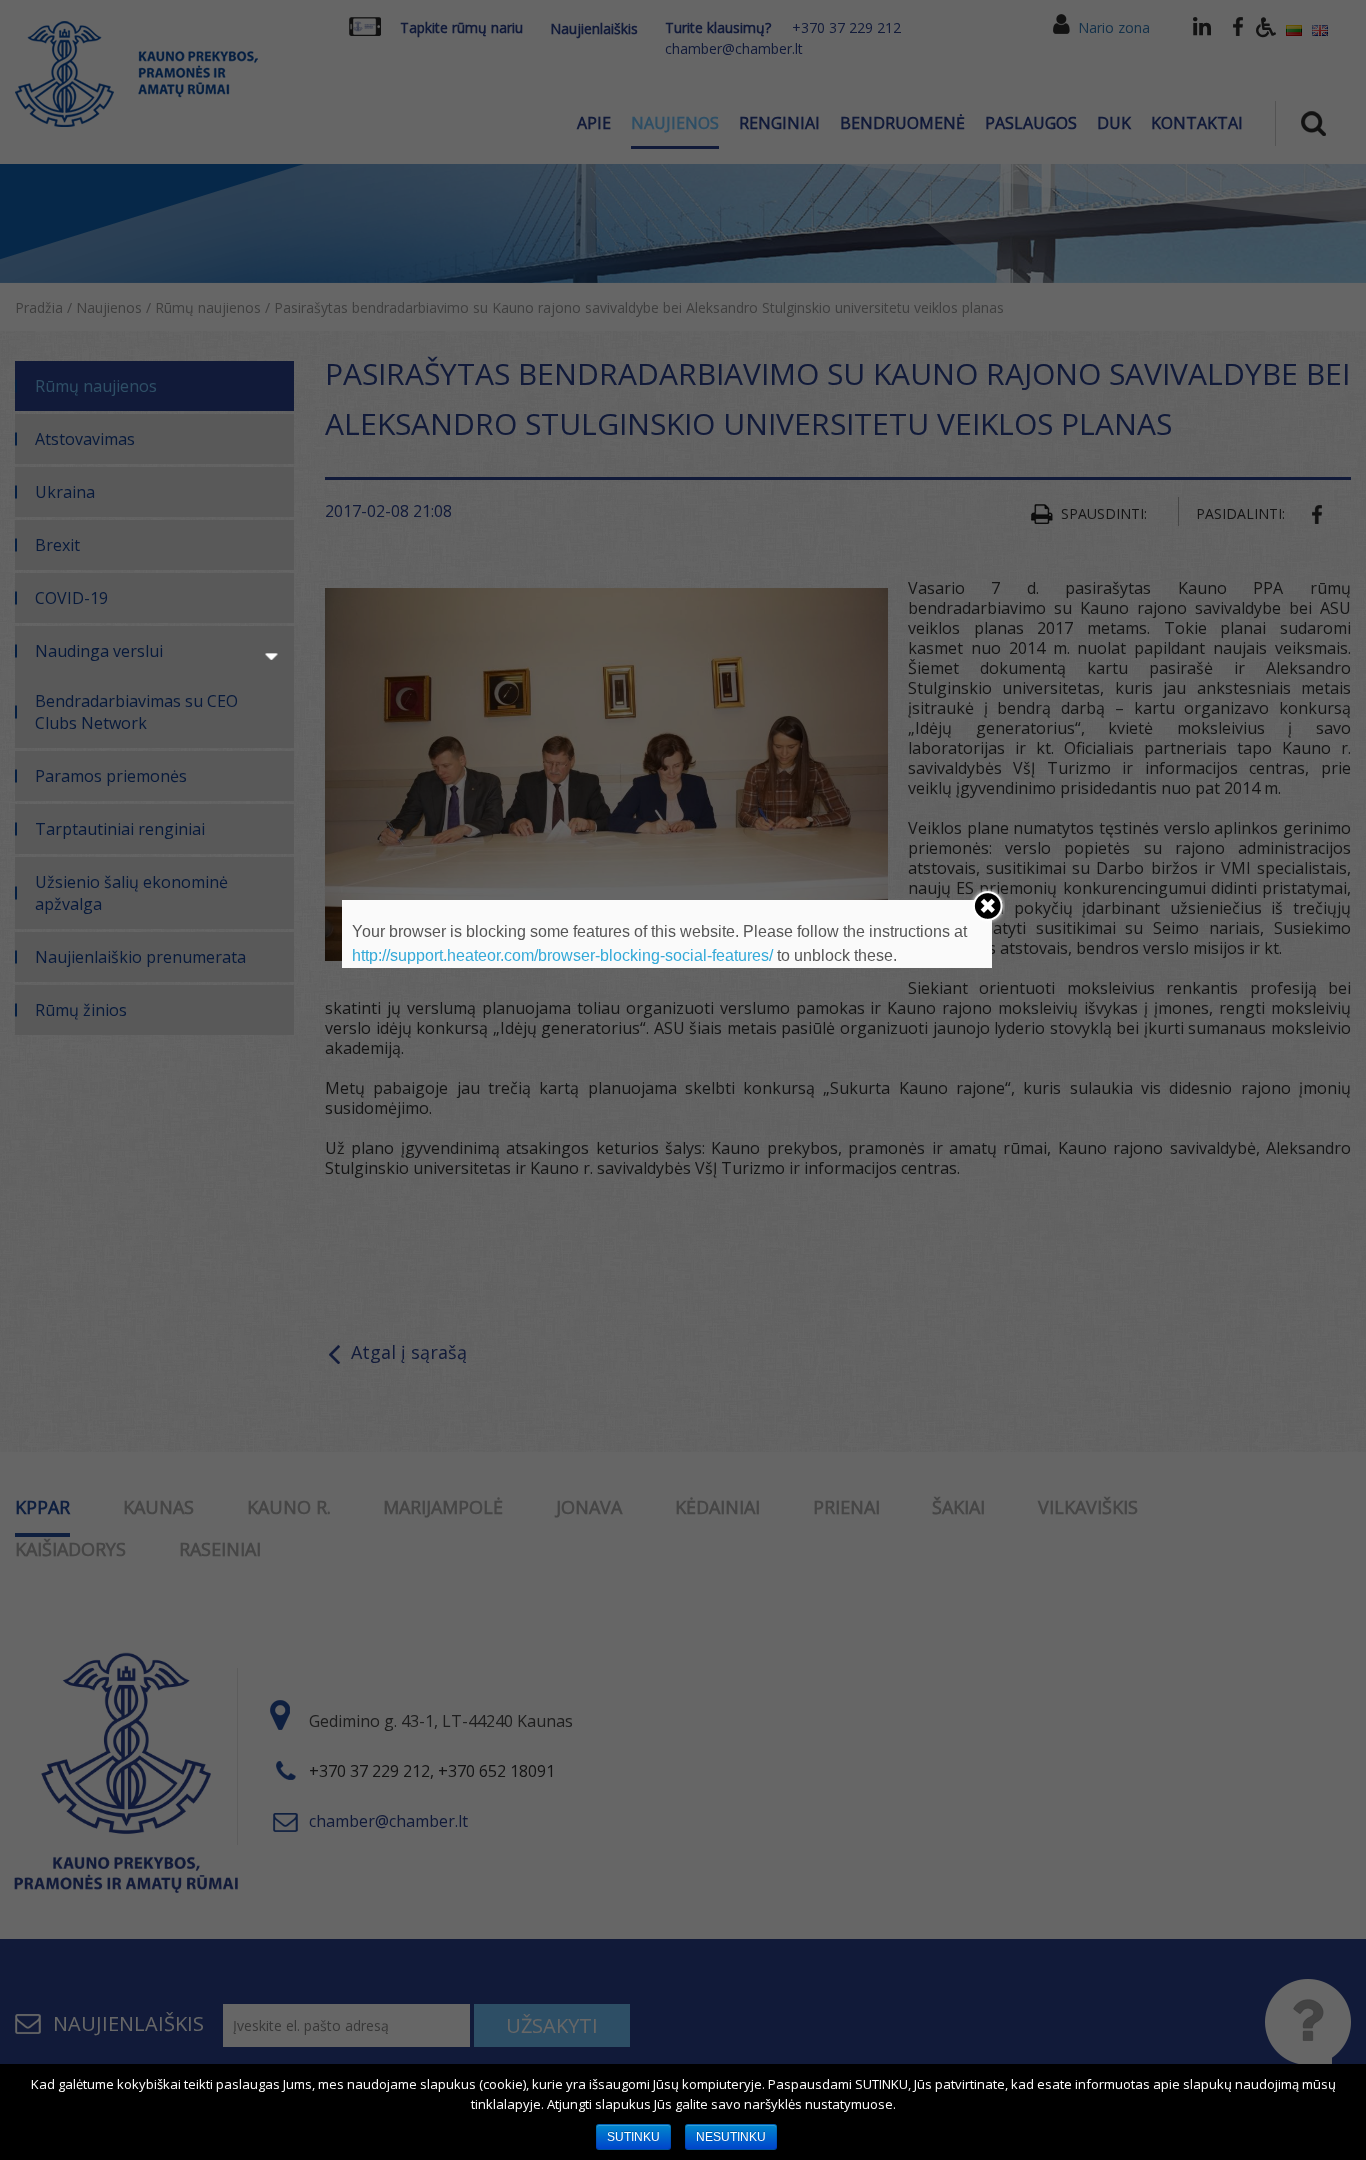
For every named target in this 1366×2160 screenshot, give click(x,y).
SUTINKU (633, 2137)
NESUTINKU (731, 2137)
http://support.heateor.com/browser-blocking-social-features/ (562, 955)
